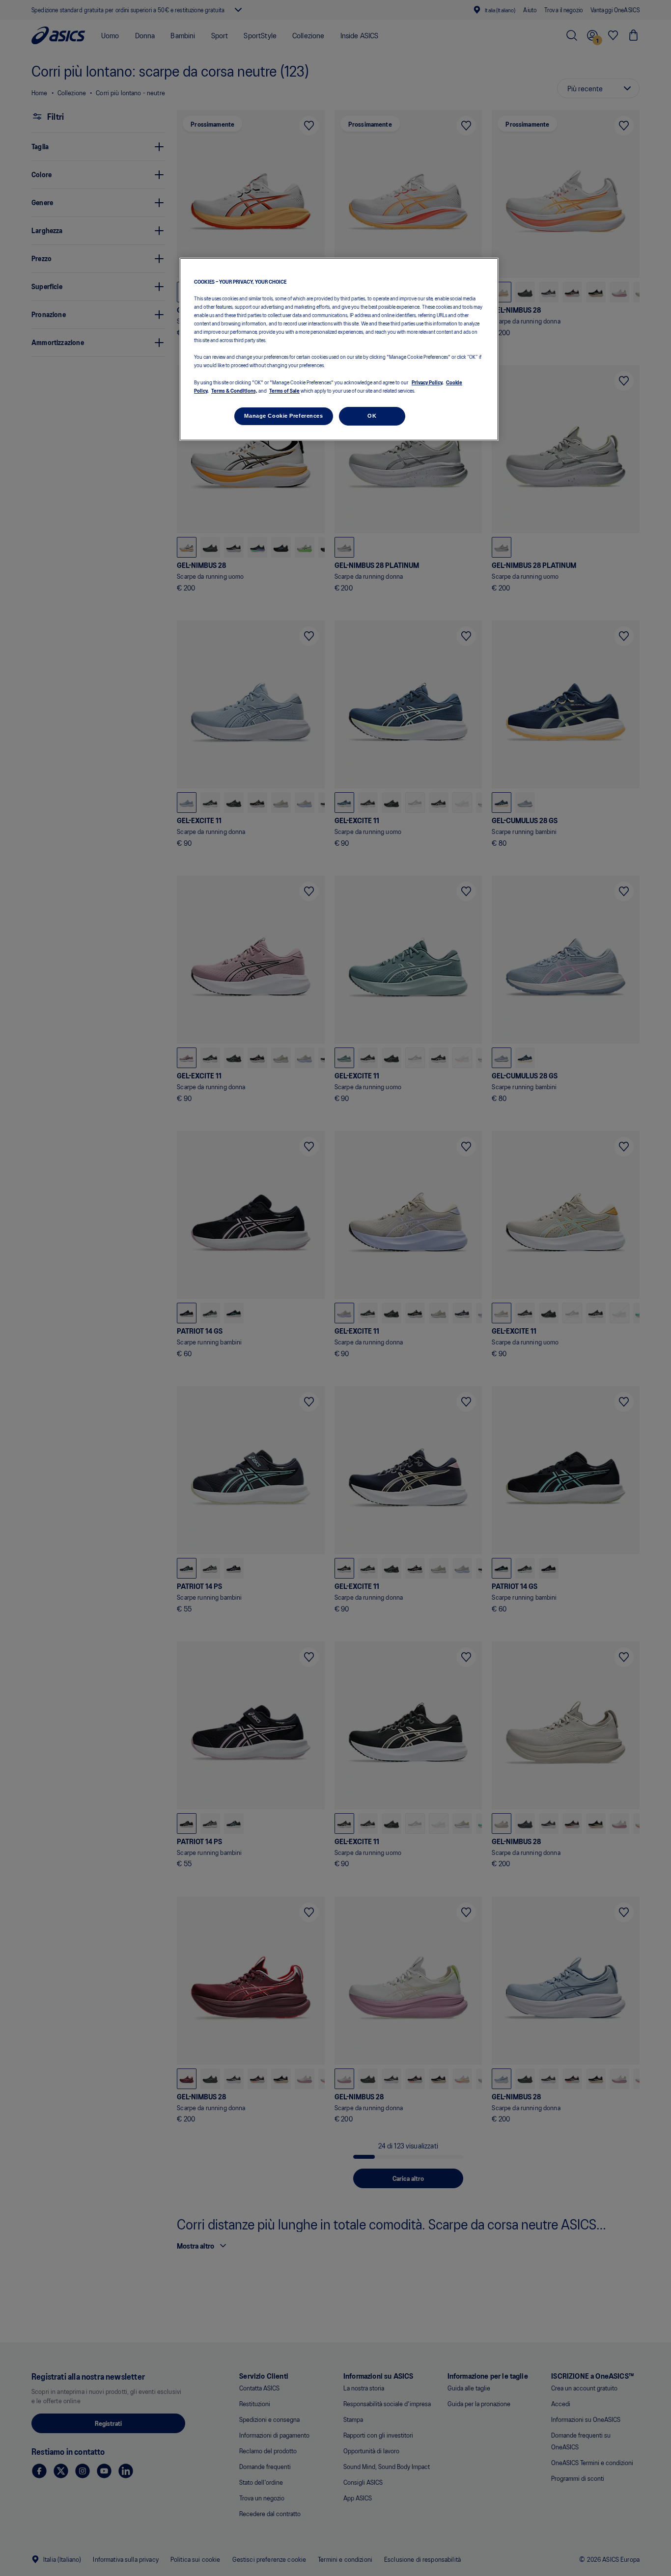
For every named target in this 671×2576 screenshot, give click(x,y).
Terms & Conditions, (234, 390)
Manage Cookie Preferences (283, 416)
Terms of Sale (284, 390)
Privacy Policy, (428, 382)
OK (372, 416)
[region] (339, 349)
